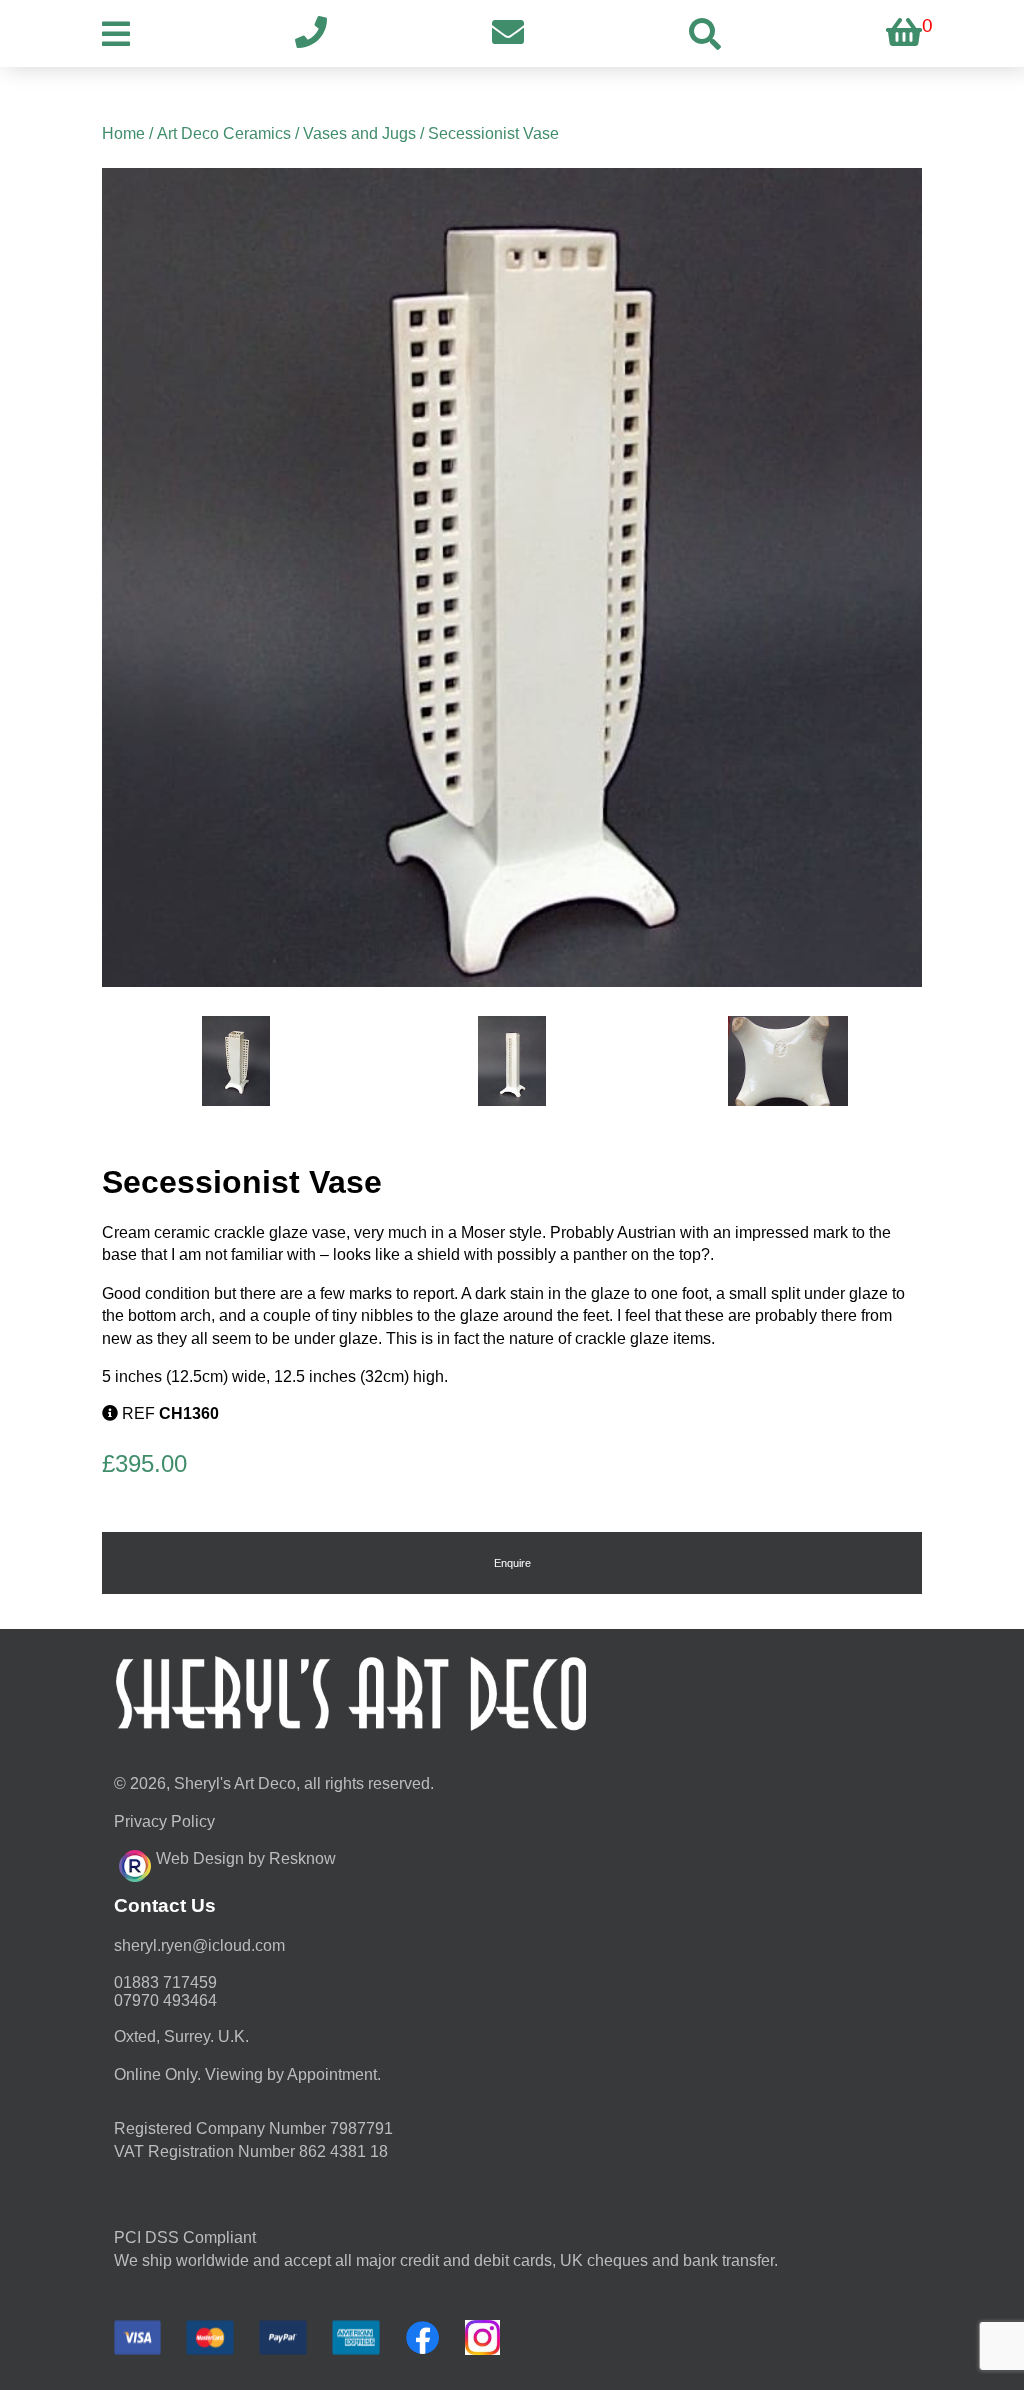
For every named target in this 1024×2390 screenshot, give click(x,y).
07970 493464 (165, 2000)
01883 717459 (165, 1982)
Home (123, 133)
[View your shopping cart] (904, 33)
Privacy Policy (164, 1821)
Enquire (512, 1563)
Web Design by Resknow (246, 1858)
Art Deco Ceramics (224, 133)
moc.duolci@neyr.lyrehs (199, 1945)
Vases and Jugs (359, 133)
